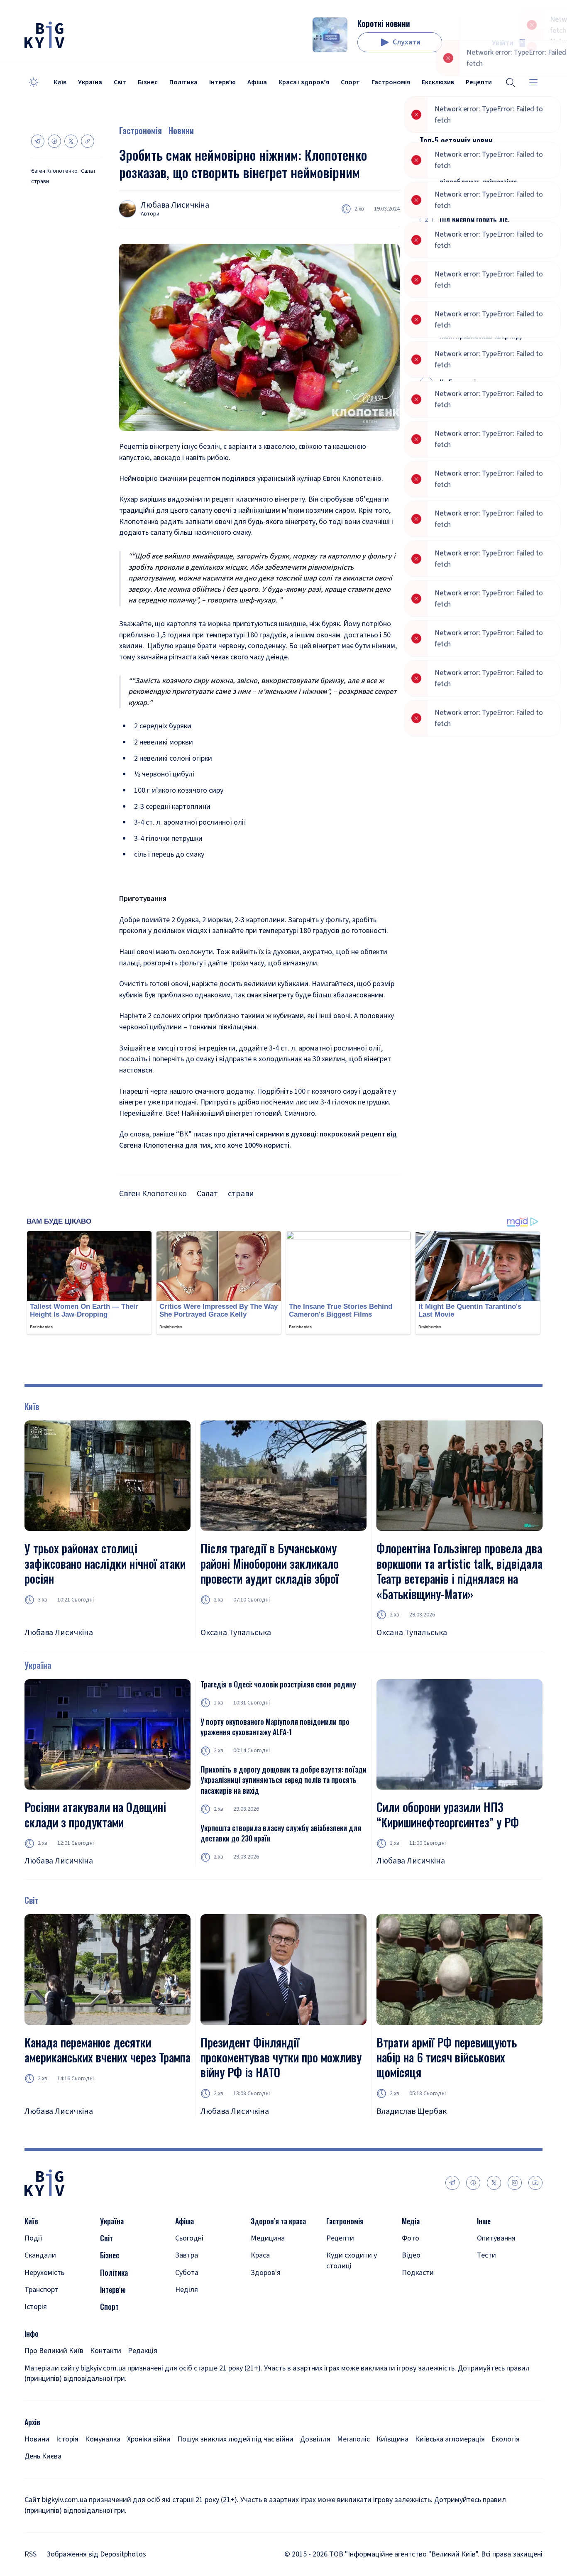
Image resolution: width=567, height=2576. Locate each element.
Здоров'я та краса (278, 2221)
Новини (181, 130)
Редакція (143, 2351)
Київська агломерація (450, 2439)
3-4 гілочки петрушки (168, 839)
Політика (183, 82)
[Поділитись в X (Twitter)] (71, 141)
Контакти (106, 2351)
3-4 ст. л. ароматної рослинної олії (190, 822)
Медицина (268, 2238)
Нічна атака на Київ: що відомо (475, 282)
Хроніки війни (149, 2439)
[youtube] (535, 2183)
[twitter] (494, 2183)
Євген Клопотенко (54, 171)
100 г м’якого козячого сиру (179, 790)
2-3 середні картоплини (172, 807)
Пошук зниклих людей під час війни (235, 2439)
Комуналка (103, 2439)
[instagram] (515, 2183)
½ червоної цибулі (164, 774)
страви (40, 182)
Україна (90, 82)
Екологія (506, 2439)
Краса (260, 2255)
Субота (187, 2273)
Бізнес (148, 82)
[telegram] (452, 2183)
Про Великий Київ (54, 2351)
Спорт (350, 82)
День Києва (43, 2456)
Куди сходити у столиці (352, 2260)
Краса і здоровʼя (304, 82)
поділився (239, 479)
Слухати (407, 42)
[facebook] (473, 2183)
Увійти (503, 43)
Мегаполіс (353, 2439)
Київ (60, 82)
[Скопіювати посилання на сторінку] (88, 141)
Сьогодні (189, 2238)
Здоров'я (266, 2273)
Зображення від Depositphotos (96, 2554)
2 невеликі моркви (164, 742)
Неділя (187, 2290)
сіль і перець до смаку (169, 854)
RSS (31, 2554)
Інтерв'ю (222, 82)
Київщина (392, 2439)
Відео (411, 2255)
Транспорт (42, 2290)
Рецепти (340, 2238)
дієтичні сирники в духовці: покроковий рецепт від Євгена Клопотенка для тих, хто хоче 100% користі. (258, 1140)
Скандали (40, 2255)
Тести (486, 2255)
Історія (36, 2307)
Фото (411, 2238)
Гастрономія (391, 82)
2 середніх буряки (163, 726)
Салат (88, 171)
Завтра (187, 2255)
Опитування (496, 2238)
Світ (120, 82)
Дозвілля (315, 2439)
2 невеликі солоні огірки (173, 758)
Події (33, 2238)
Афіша (257, 82)
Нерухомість (44, 2273)
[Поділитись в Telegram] (38, 141)
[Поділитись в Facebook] (54, 141)
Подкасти (418, 2273)
